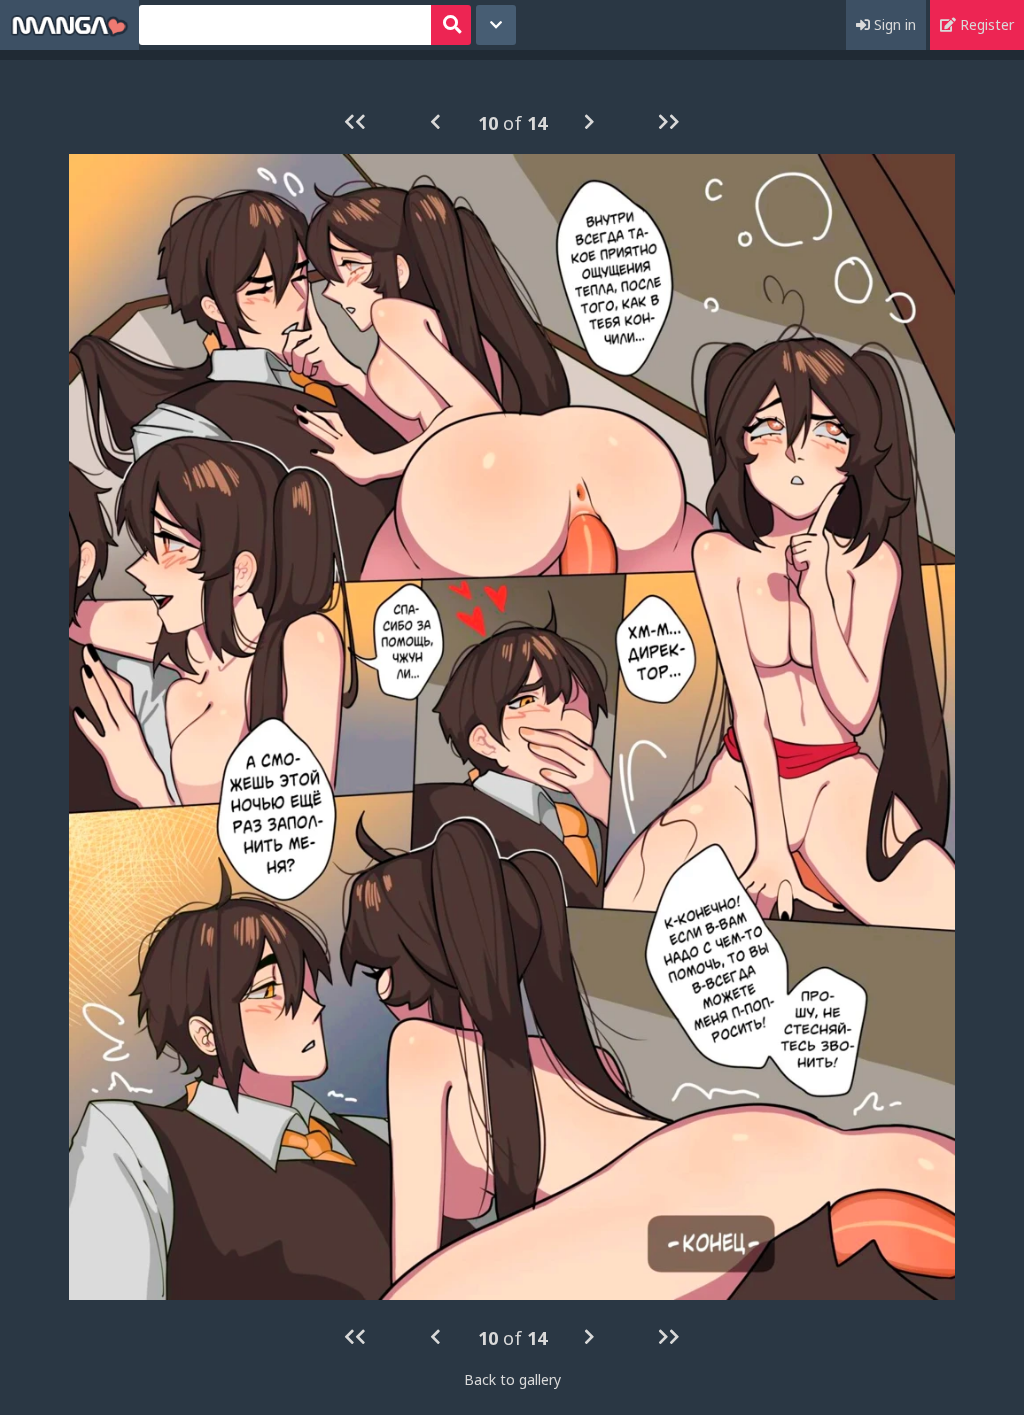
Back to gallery (512, 1379)
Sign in (893, 24)
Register (985, 24)
